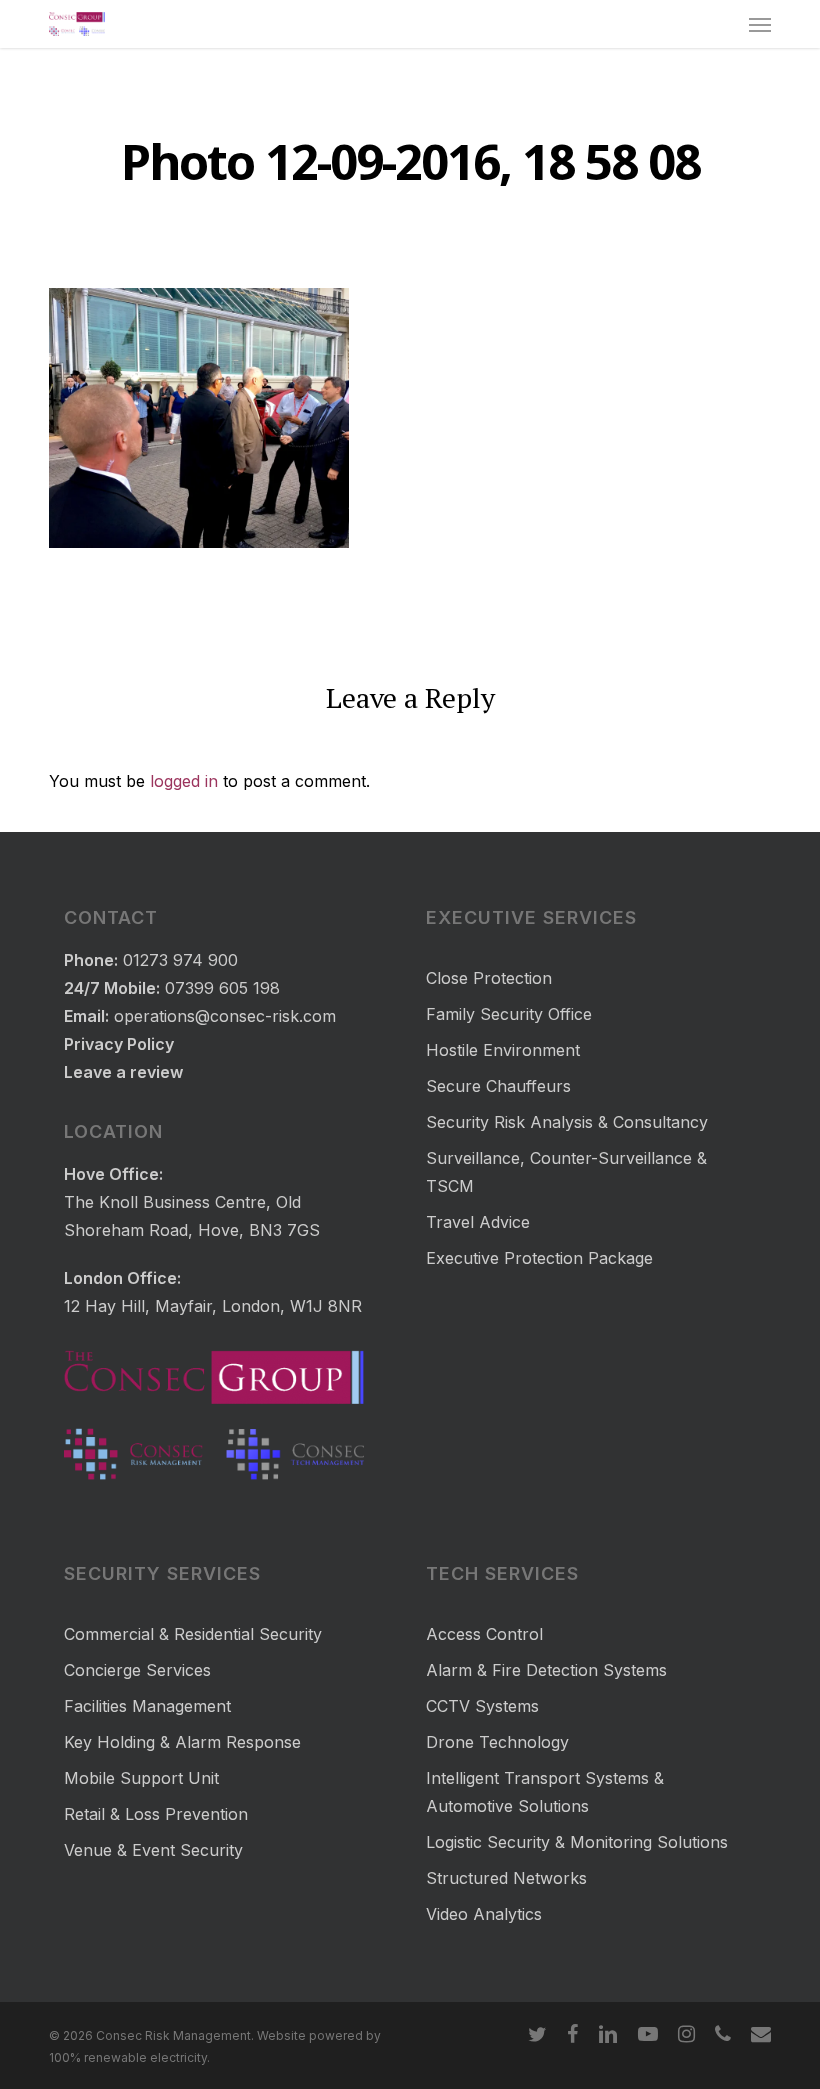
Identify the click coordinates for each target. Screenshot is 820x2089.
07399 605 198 (222, 988)
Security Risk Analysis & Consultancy (567, 1122)
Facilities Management (147, 1706)
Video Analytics (484, 1914)
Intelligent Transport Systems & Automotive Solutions (545, 1792)
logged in (184, 781)
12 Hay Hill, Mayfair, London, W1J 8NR (213, 1306)
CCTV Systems (482, 1706)
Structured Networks (506, 1878)
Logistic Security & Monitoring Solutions (577, 1842)
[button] (760, 24)
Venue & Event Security (153, 1850)
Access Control (484, 1634)
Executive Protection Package (539, 1258)
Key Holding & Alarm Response (182, 1742)
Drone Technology (497, 1742)
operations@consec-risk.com (225, 1016)
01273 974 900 (180, 960)
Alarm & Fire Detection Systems (546, 1670)
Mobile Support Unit (141, 1778)
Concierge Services (137, 1670)
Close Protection (489, 978)
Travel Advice (478, 1222)
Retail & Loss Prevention (156, 1814)
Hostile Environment (503, 1050)
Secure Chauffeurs (498, 1086)
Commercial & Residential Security (193, 1634)
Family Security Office (509, 1014)
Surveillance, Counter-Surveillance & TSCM (566, 1172)
